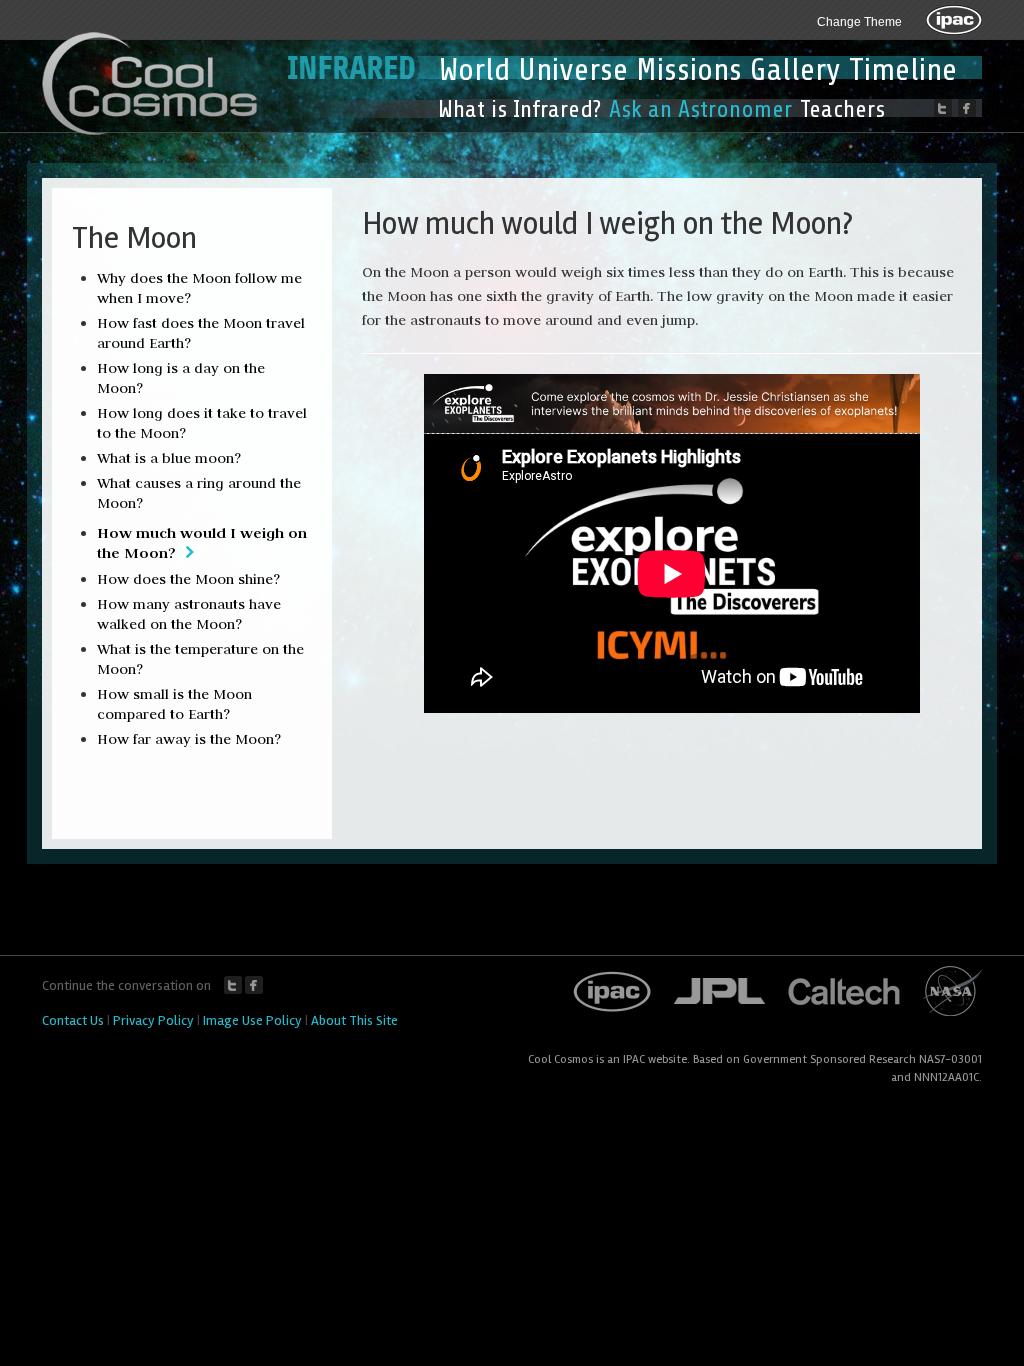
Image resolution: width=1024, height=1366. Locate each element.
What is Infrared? (519, 109)
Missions (689, 70)
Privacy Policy (153, 1020)
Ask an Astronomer (700, 109)
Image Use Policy (252, 1020)
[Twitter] (943, 108)
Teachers (842, 109)
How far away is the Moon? (189, 739)
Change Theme (859, 22)
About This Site (354, 1020)
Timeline (903, 70)
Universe (573, 70)
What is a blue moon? (169, 458)
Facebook (254, 985)
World (474, 70)
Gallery (795, 70)
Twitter (233, 985)
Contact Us (73, 1020)
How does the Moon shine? (188, 579)
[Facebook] (967, 108)
